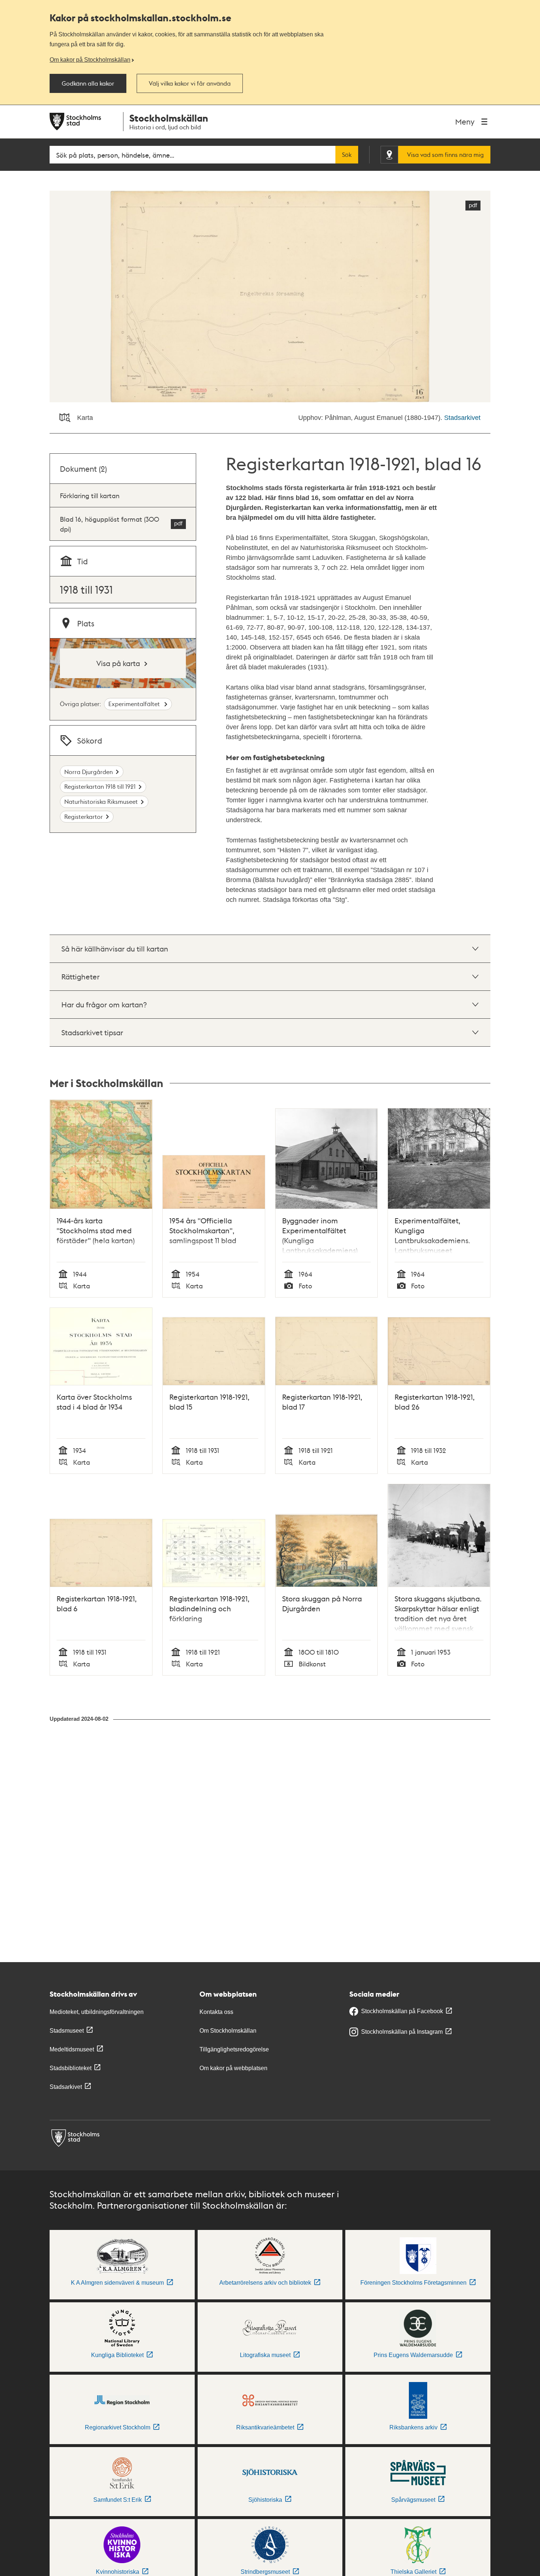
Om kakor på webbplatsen (233, 2068)
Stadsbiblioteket (71, 2068)
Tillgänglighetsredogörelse (234, 2049)
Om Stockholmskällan (228, 2031)
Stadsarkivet (462, 418)
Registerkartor (84, 816)
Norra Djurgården (89, 772)
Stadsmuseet (67, 2031)
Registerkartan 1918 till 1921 (100, 786)
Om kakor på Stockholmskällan (90, 60)
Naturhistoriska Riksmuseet (101, 801)
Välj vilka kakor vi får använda (190, 83)
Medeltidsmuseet (72, 2049)
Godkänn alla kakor (88, 83)
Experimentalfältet (135, 704)
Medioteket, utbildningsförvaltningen (97, 2012)
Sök (347, 155)
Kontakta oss (216, 2012)
